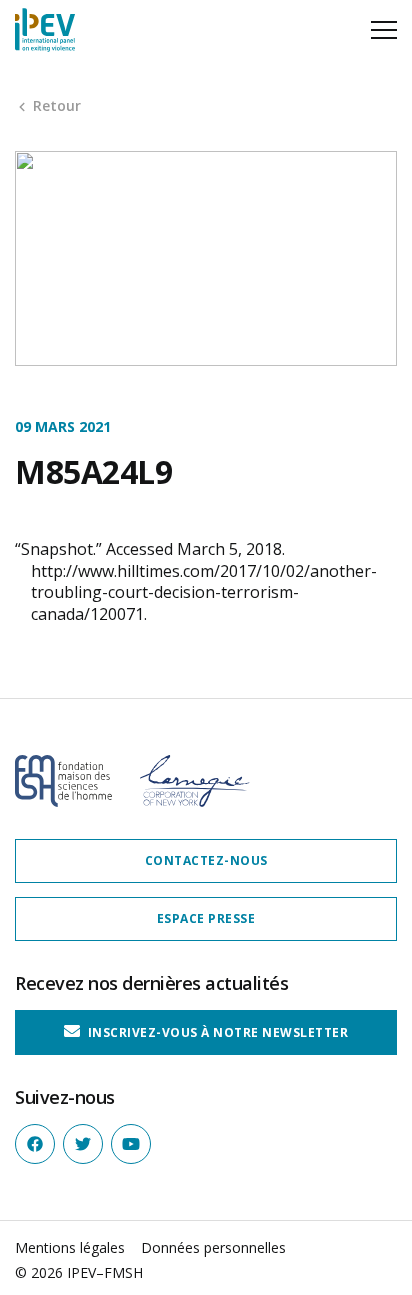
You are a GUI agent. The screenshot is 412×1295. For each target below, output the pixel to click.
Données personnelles (213, 1247)
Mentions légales (70, 1247)
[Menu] (384, 30)
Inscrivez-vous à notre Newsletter (216, 1032)
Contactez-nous (206, 860)
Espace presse (206, 918)
